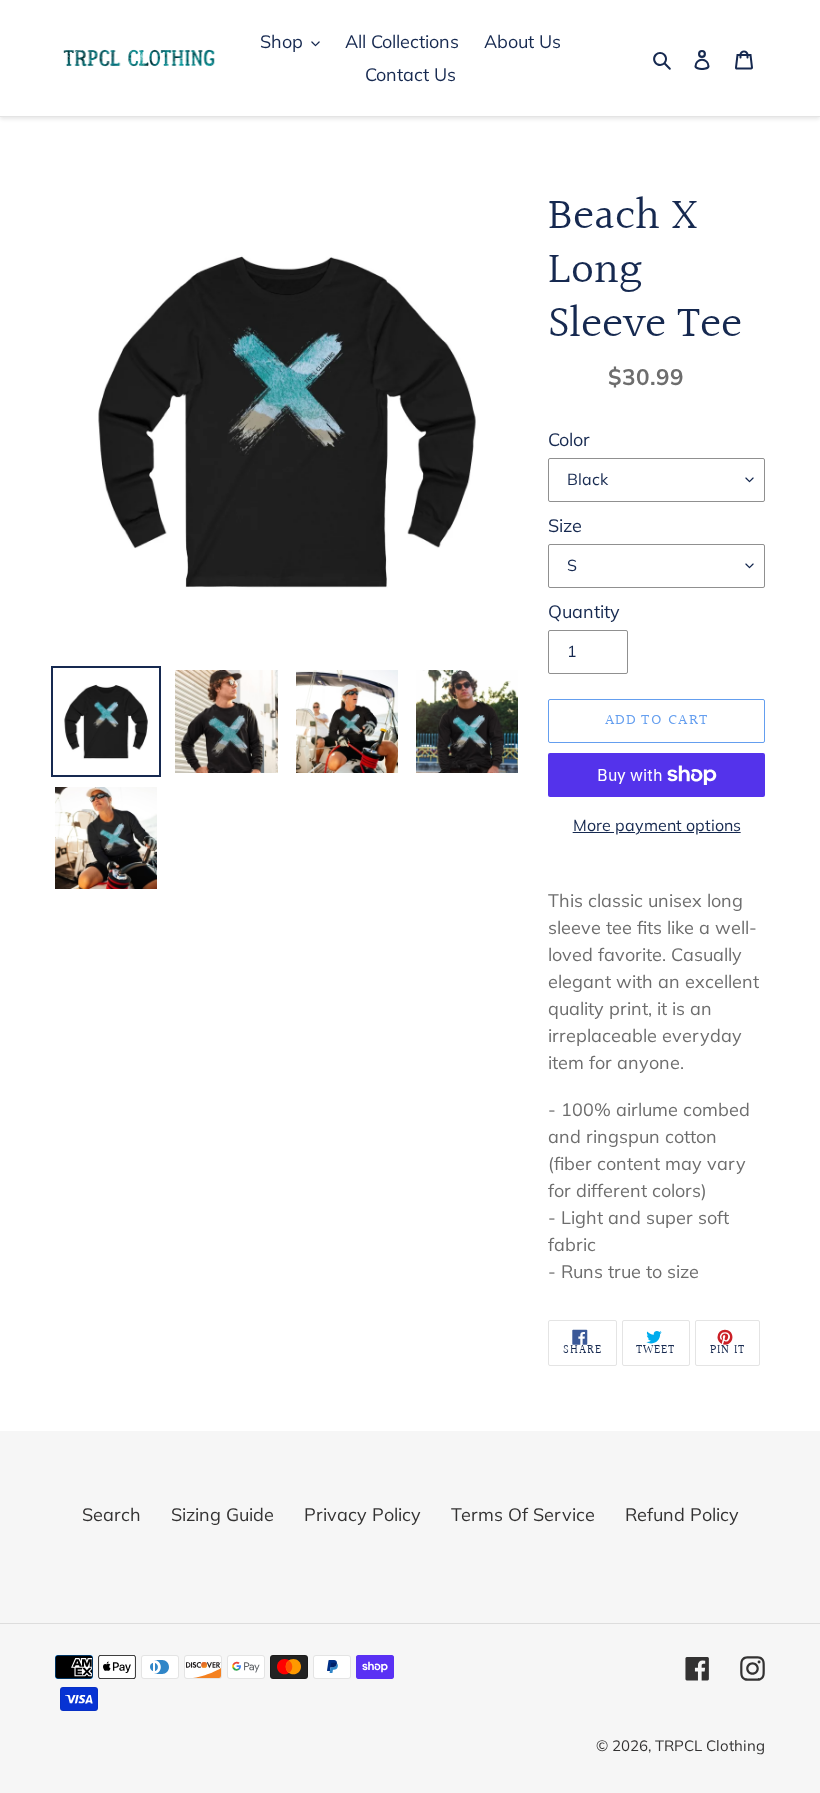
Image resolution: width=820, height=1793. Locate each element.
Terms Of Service (523, 1514)
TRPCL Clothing (710, 1745)
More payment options (657, 825)
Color (569, 439)
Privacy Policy (362, 1514)
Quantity (584, 611)
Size (565, 525)
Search (111, 1514)
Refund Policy (682, 1514)
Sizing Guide (222, 1514)
